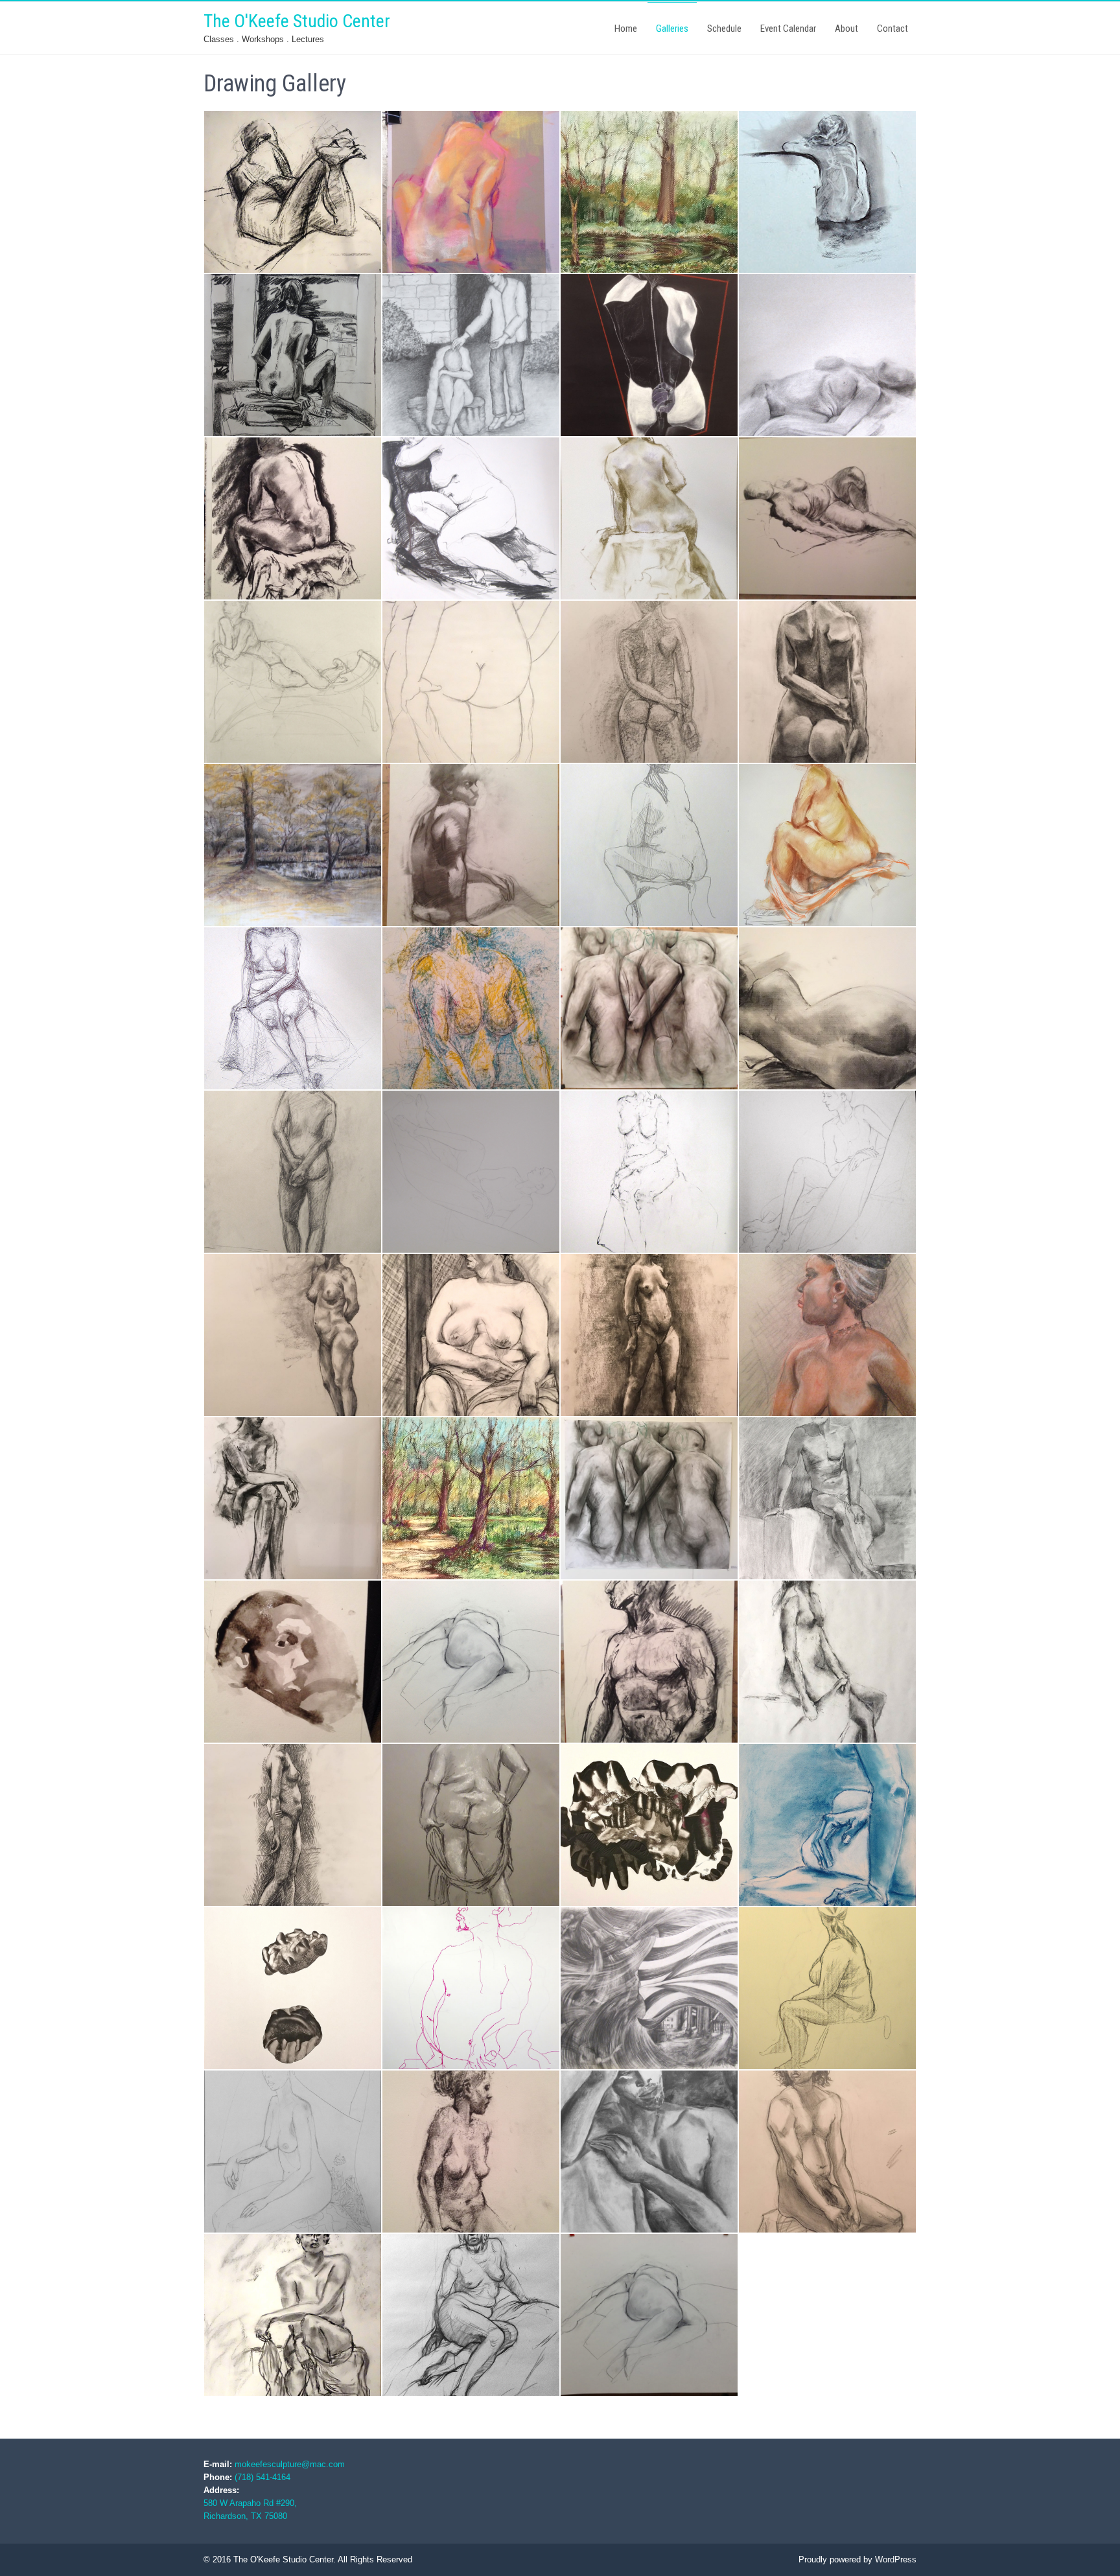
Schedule (724, 29)
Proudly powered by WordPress (857, 2559)
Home (626, 29)
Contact (892, 29)
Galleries (672, 29)
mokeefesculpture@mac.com (290, 2464)
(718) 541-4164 (262, 2477)
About (846, 29)
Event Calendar (788, 29)
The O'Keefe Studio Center (297, 21)
